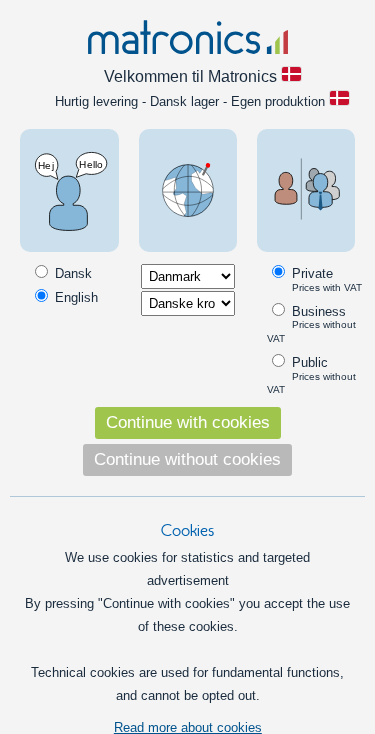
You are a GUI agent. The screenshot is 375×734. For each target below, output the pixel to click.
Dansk (71, 273)
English (74, 297)
